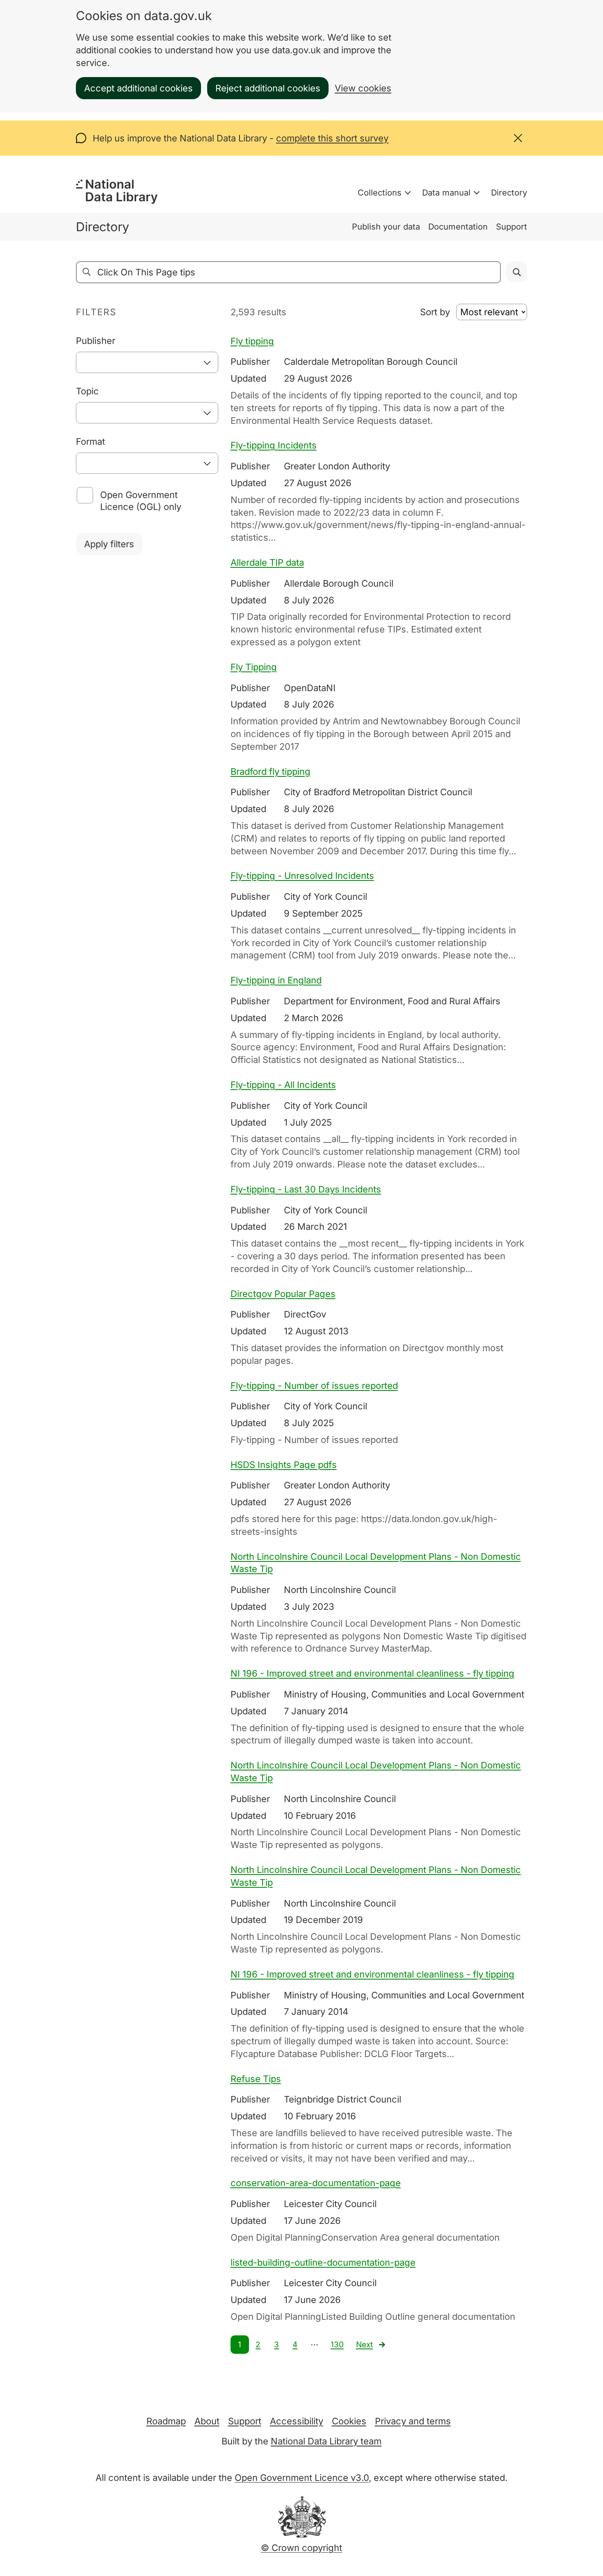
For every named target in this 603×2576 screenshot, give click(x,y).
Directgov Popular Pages (283, 1294)
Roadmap (166, 2421)
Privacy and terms (413, 2421)
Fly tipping (252, 341)
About (207, 2421)
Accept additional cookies (138, 88)
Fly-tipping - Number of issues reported (314, 1386)
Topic (87, 391)
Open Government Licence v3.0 (302, 2478)
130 (337, 2345)
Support (512, 227)
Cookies (349, 2421)
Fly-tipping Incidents (274, 445)
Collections (380, 193)
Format (90, 441)
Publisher (96, 341)
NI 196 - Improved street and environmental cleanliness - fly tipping (372, 1673)
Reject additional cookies (268, 88)
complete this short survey (332, 138)
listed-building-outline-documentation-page (323, 2262)
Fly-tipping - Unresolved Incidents (302, 876)
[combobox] (147, 362)
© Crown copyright (301, 2548)
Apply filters (109, 544)
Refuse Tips (256, 2079)
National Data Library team (326, 2441)
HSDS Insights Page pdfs (284, 1465)
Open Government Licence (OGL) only (141, 501)
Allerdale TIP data (267, 562)
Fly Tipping (254, 667)
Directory (509, 193)
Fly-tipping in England (276, 980)
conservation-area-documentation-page (316, 2183)
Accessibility (297, 2421)
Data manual (446, 193)
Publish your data (386, 227)
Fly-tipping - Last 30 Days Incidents (306, 1189)
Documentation (458, 227)
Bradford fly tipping (271, 771)
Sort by (435, 312)
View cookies (363, 88)
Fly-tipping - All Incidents (283, 1085)
